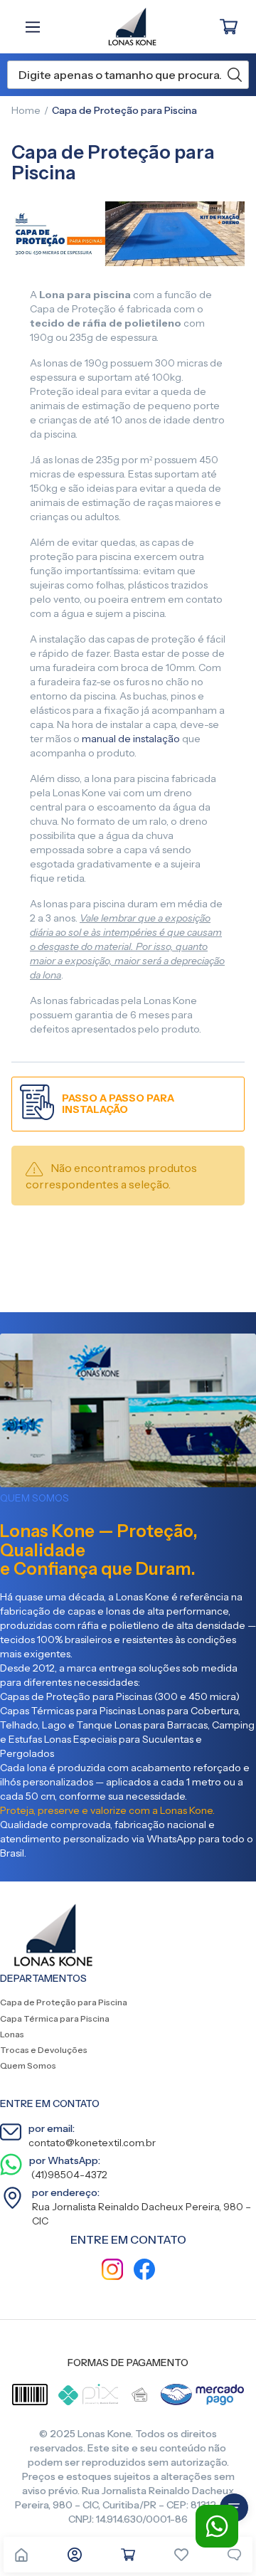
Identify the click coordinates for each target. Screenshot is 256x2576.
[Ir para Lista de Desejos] (181, 2555)
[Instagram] (112, 2271)
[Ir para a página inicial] (21, 2555)
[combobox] (128, 75)
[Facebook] (144, 2271)
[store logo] (125, 27)
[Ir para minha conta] (75, 2555)
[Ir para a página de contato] (235, 2555)
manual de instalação (131, 739)
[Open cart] (128, 2555)
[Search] (235, 75)
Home (26, 110)
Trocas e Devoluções (44, 2050)
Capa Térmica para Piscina (55, 2018)
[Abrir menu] (36, 27)
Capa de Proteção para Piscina (64, 2002)
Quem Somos (28, 2065)
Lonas (12, 2034)
